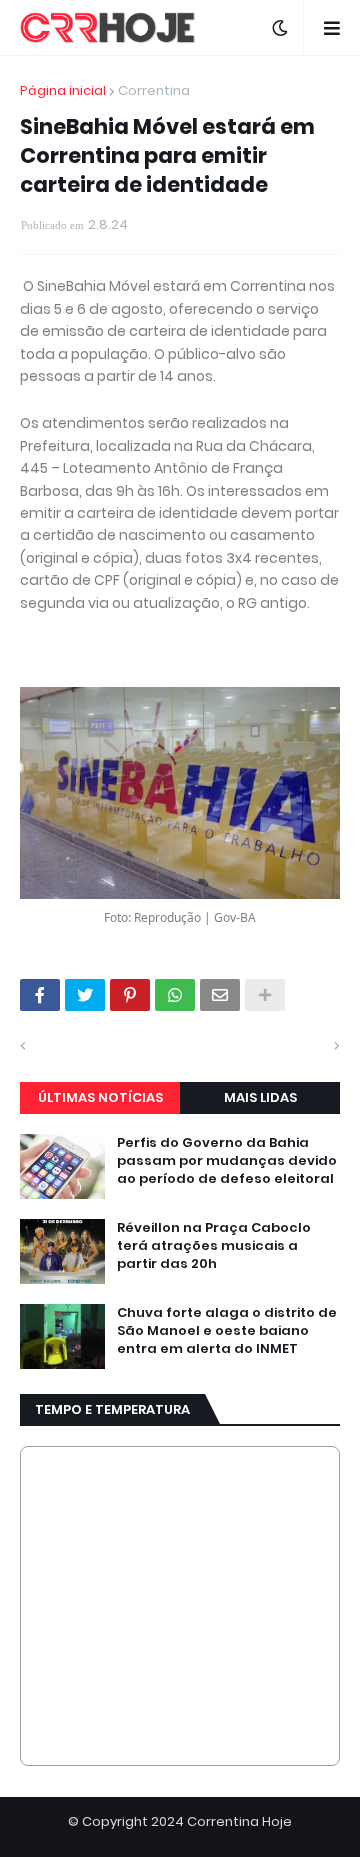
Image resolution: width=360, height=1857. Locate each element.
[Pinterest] (130, 995)
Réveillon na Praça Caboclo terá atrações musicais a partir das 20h (214, 1246)
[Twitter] (85, 995)
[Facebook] (40, 995)
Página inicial (63, 90)
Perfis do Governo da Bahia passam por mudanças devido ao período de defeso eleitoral (227, 1161)
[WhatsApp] (175, 995)
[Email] (220, 995)
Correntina (154, 90)
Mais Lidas (260, 1097)
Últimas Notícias (100, 1097)
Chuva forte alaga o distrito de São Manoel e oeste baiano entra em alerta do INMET (227, 1331)
